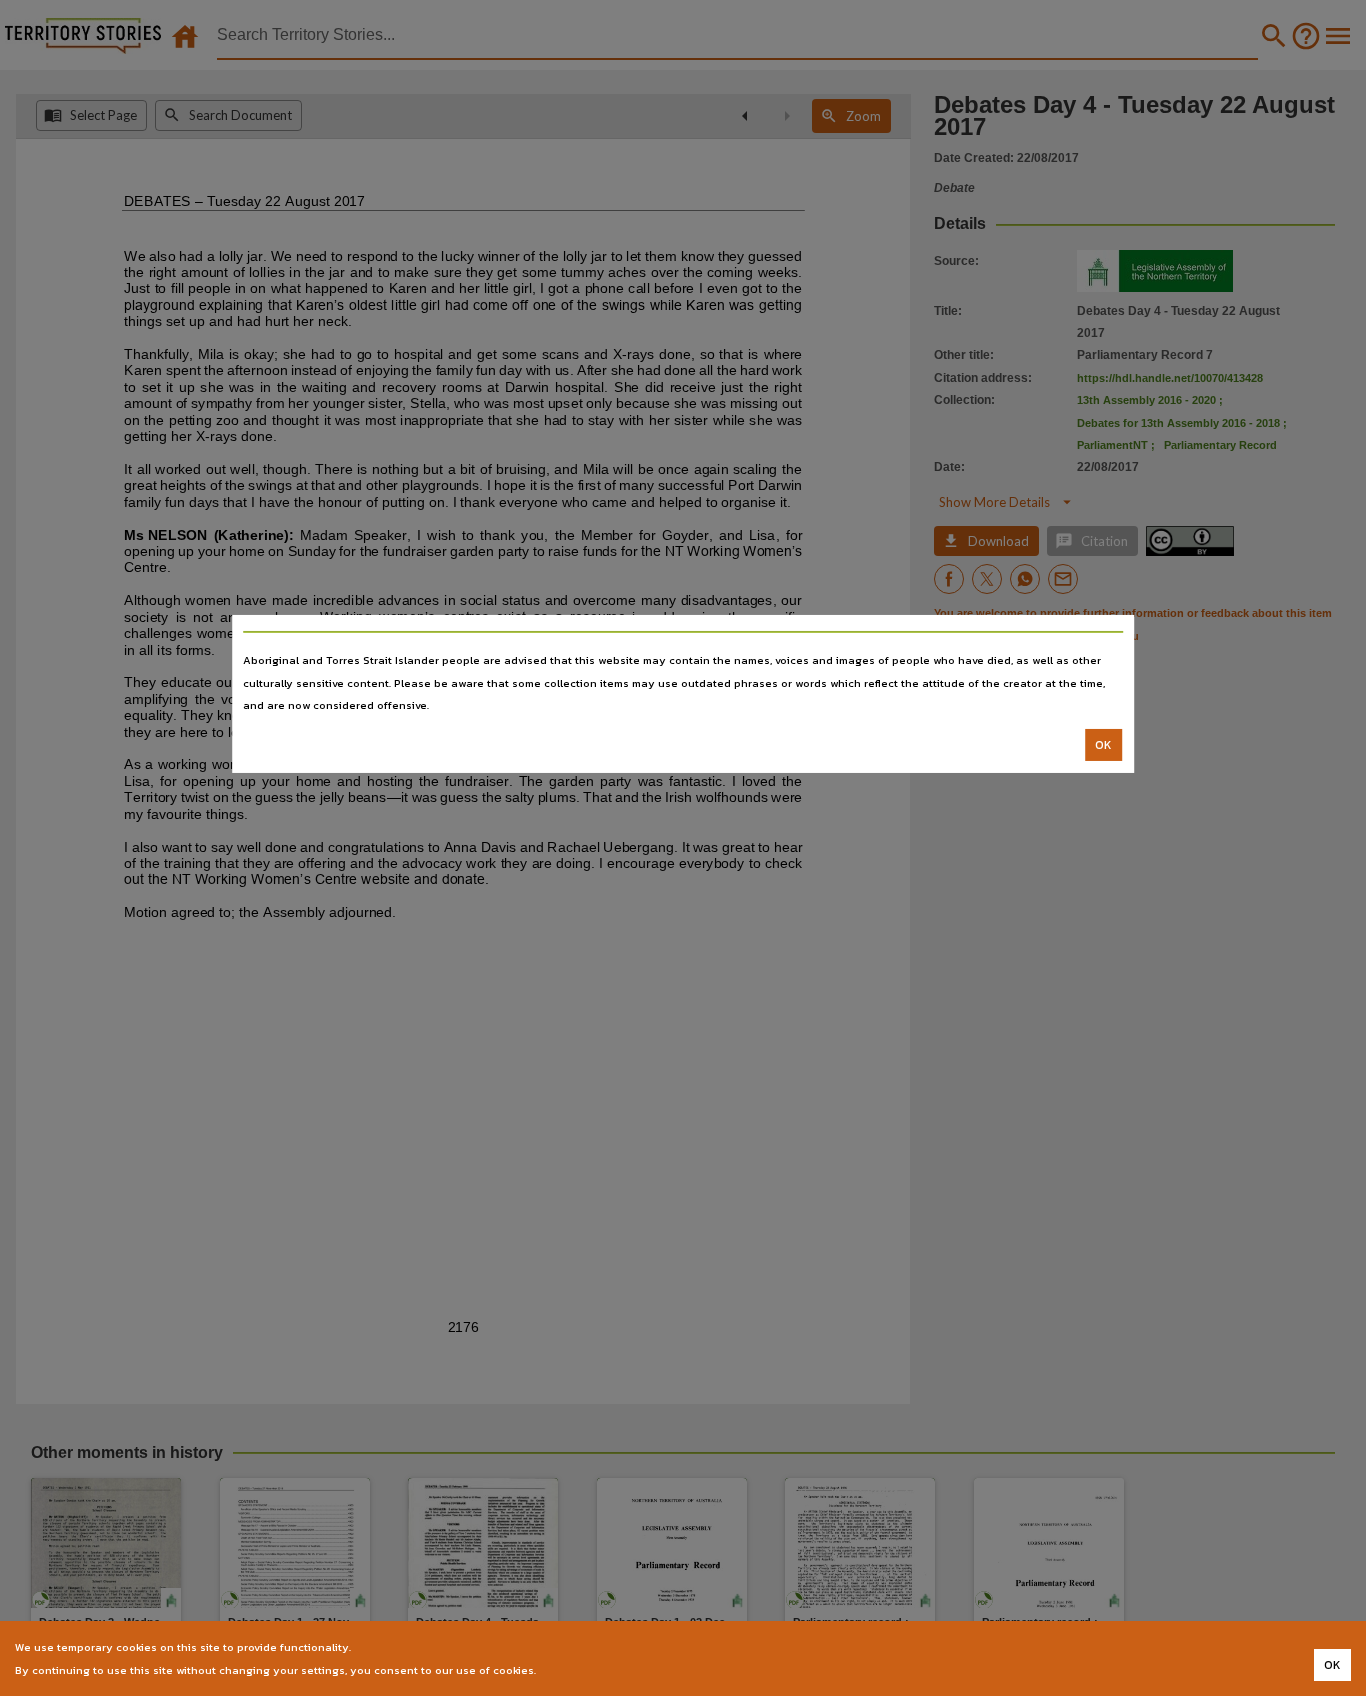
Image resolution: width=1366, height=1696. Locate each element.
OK (1103, 745)
